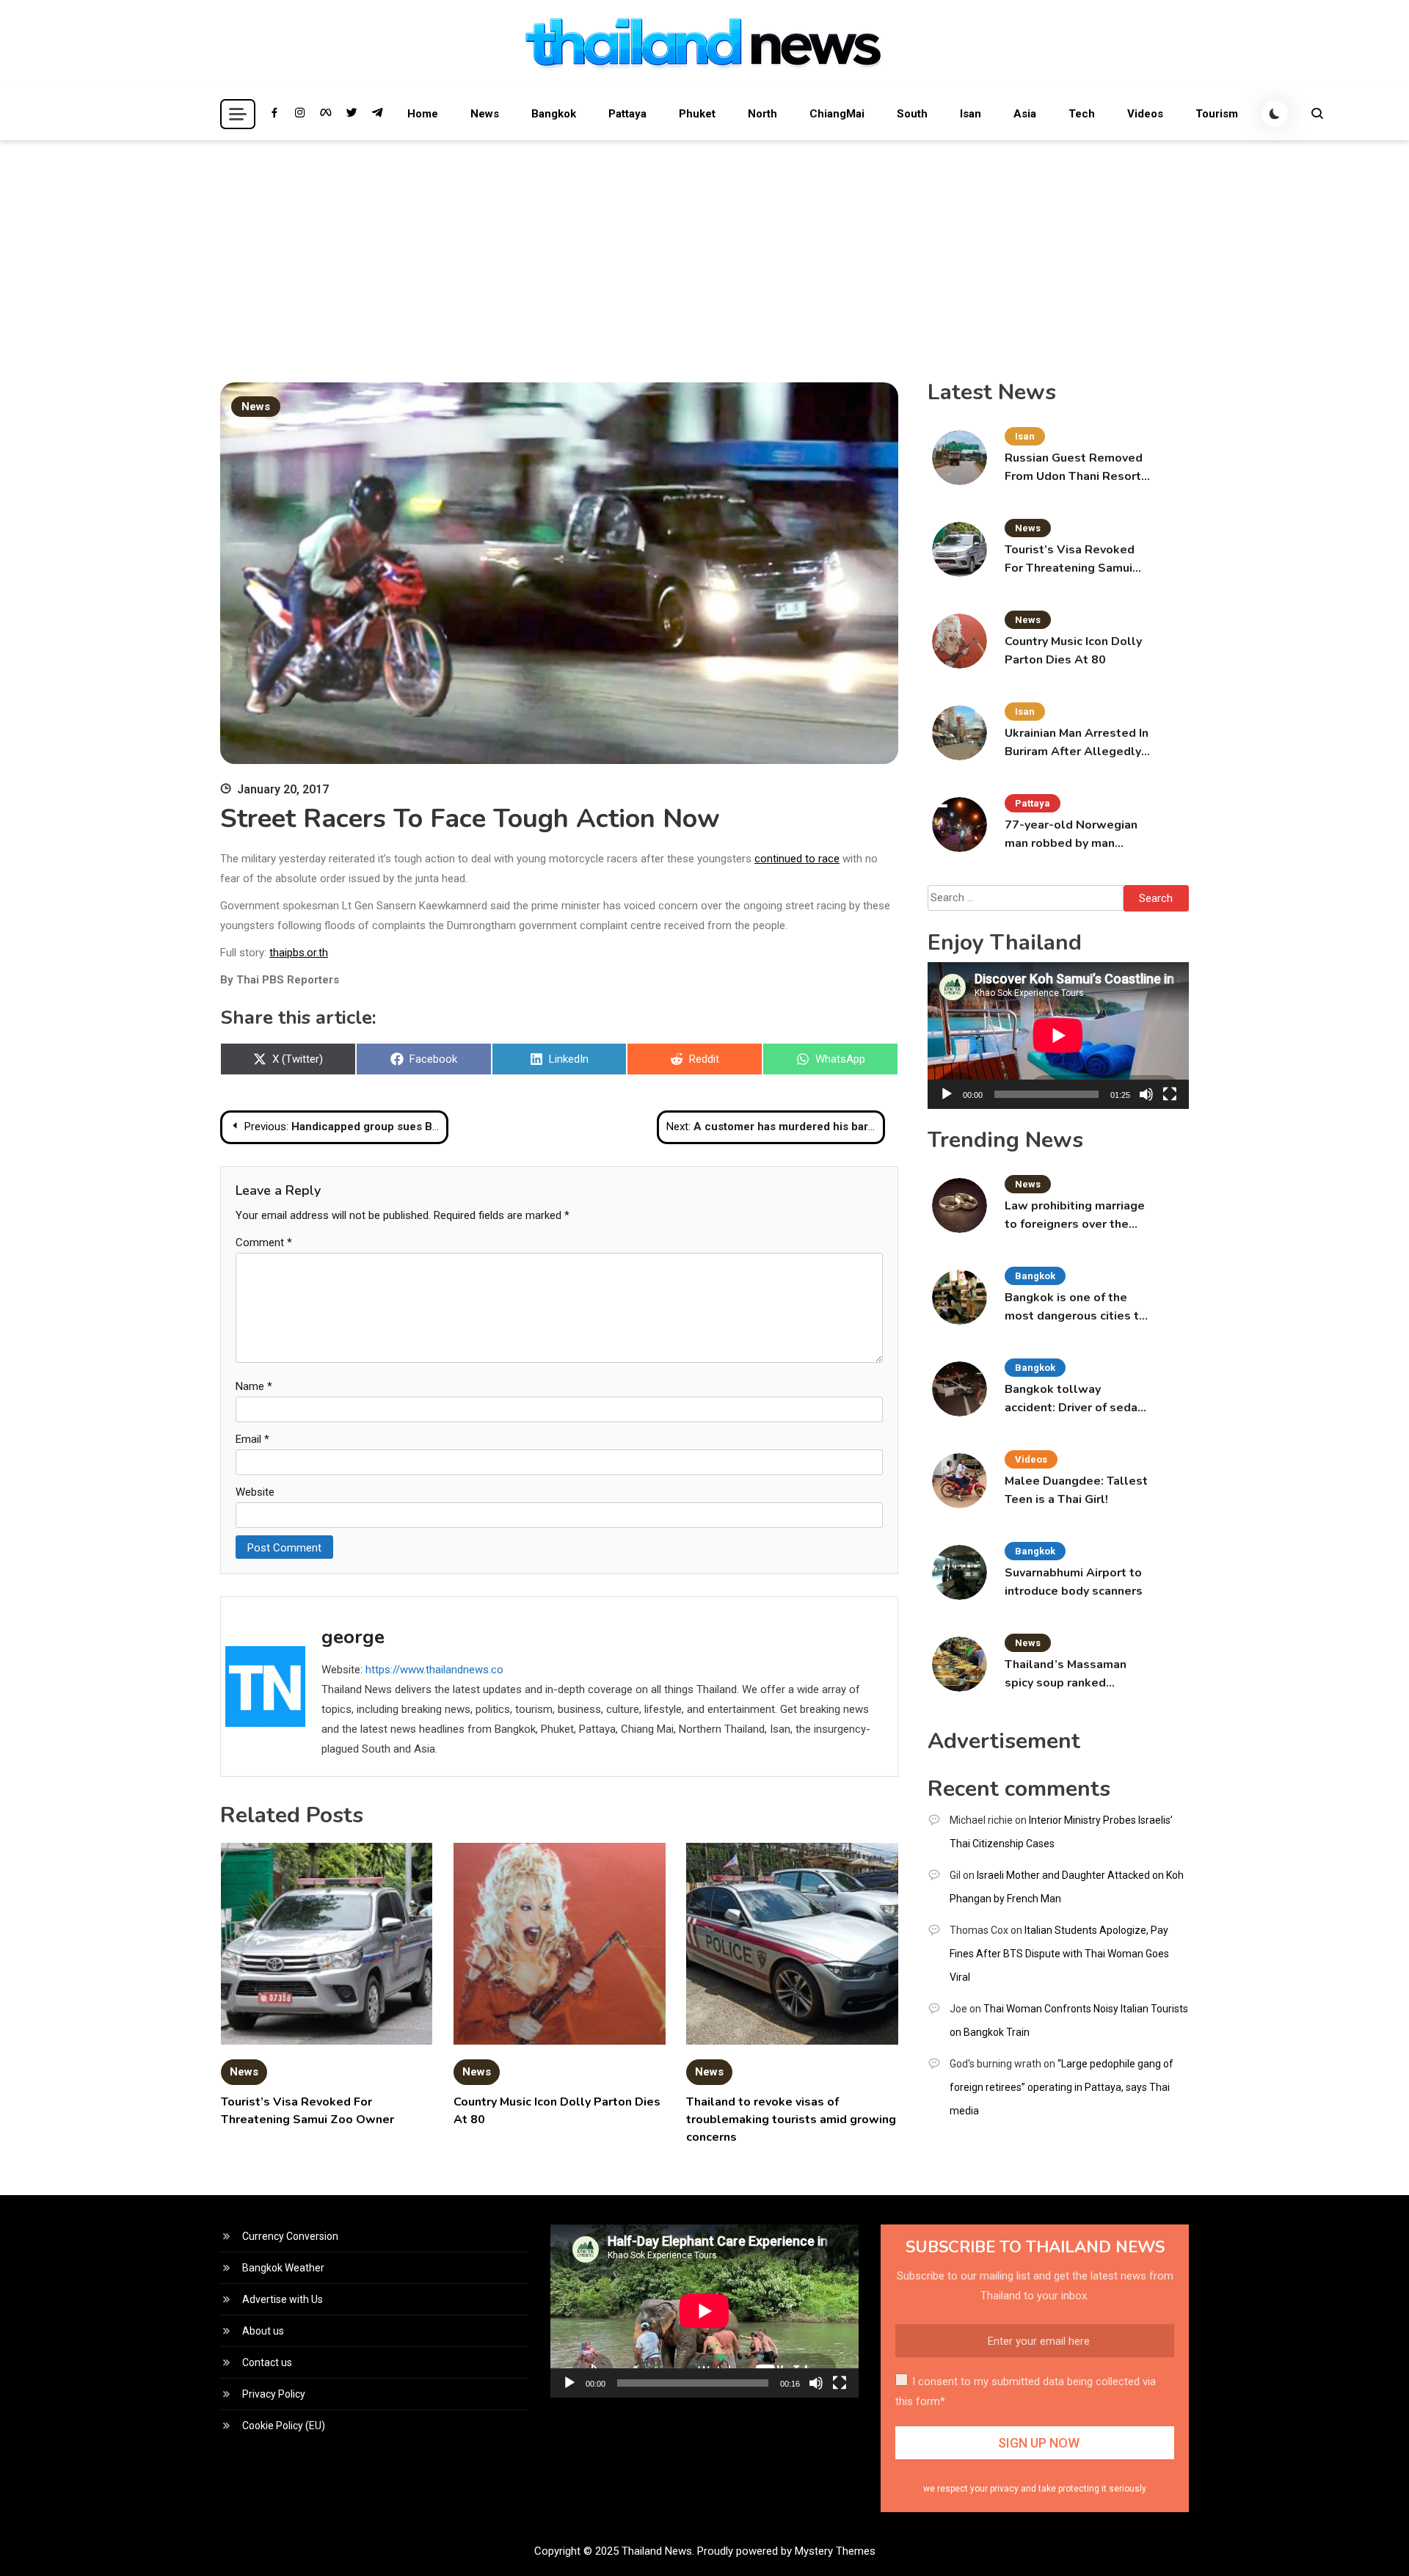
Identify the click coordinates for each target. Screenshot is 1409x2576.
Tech (1082, 114)
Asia (1025, 114)
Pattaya (627, 114)
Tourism (1217, 114)
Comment (264, 1242)
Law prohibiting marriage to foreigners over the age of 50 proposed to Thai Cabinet (1075, 1216)
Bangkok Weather (283, 2268)
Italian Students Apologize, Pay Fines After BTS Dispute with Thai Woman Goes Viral (1059, 1954)
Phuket (697, 114)
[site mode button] (1275, 114)
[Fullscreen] (1170, 1094)
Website (255, 1492)
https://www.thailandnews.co (434, 1670)
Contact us (267, 2362)
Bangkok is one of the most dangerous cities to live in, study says (1075, 1307)
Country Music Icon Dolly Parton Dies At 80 (1073, 651)
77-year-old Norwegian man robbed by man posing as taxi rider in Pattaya (1071, 835)
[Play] (947, 1094)
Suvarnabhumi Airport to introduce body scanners (1074, 1582)
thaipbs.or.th (299, 953)
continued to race (797, 859)
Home (423, 114)
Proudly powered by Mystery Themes (786, 2551)
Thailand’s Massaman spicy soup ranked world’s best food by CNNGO (1066, 1674)
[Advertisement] (704, 250)
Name (254, 1386)
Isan (971, 114)
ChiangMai (837, 114)
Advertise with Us (283, 2299)
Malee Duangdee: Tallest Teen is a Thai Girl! (1076, 1490)
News (485, 114)
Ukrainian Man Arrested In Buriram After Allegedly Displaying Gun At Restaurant (1077, 743)
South (912, 114)
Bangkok (554, 114)
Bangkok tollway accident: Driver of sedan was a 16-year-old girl (1074, 1399)
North (762, 114)
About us (263, 2331)
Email (252, 1439)
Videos (1145, 114)
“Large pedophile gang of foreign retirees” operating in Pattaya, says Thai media (1062, 2087)
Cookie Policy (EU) (284, 2426)
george (353, 1637)
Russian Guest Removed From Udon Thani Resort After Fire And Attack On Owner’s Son (1075, 468)
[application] (1058, 1036)
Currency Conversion (290, 2236)
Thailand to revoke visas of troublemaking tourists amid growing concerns (791, 2120)
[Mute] (1146, 1094)
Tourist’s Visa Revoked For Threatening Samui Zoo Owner (1070, 560)
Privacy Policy (274, 2394)
